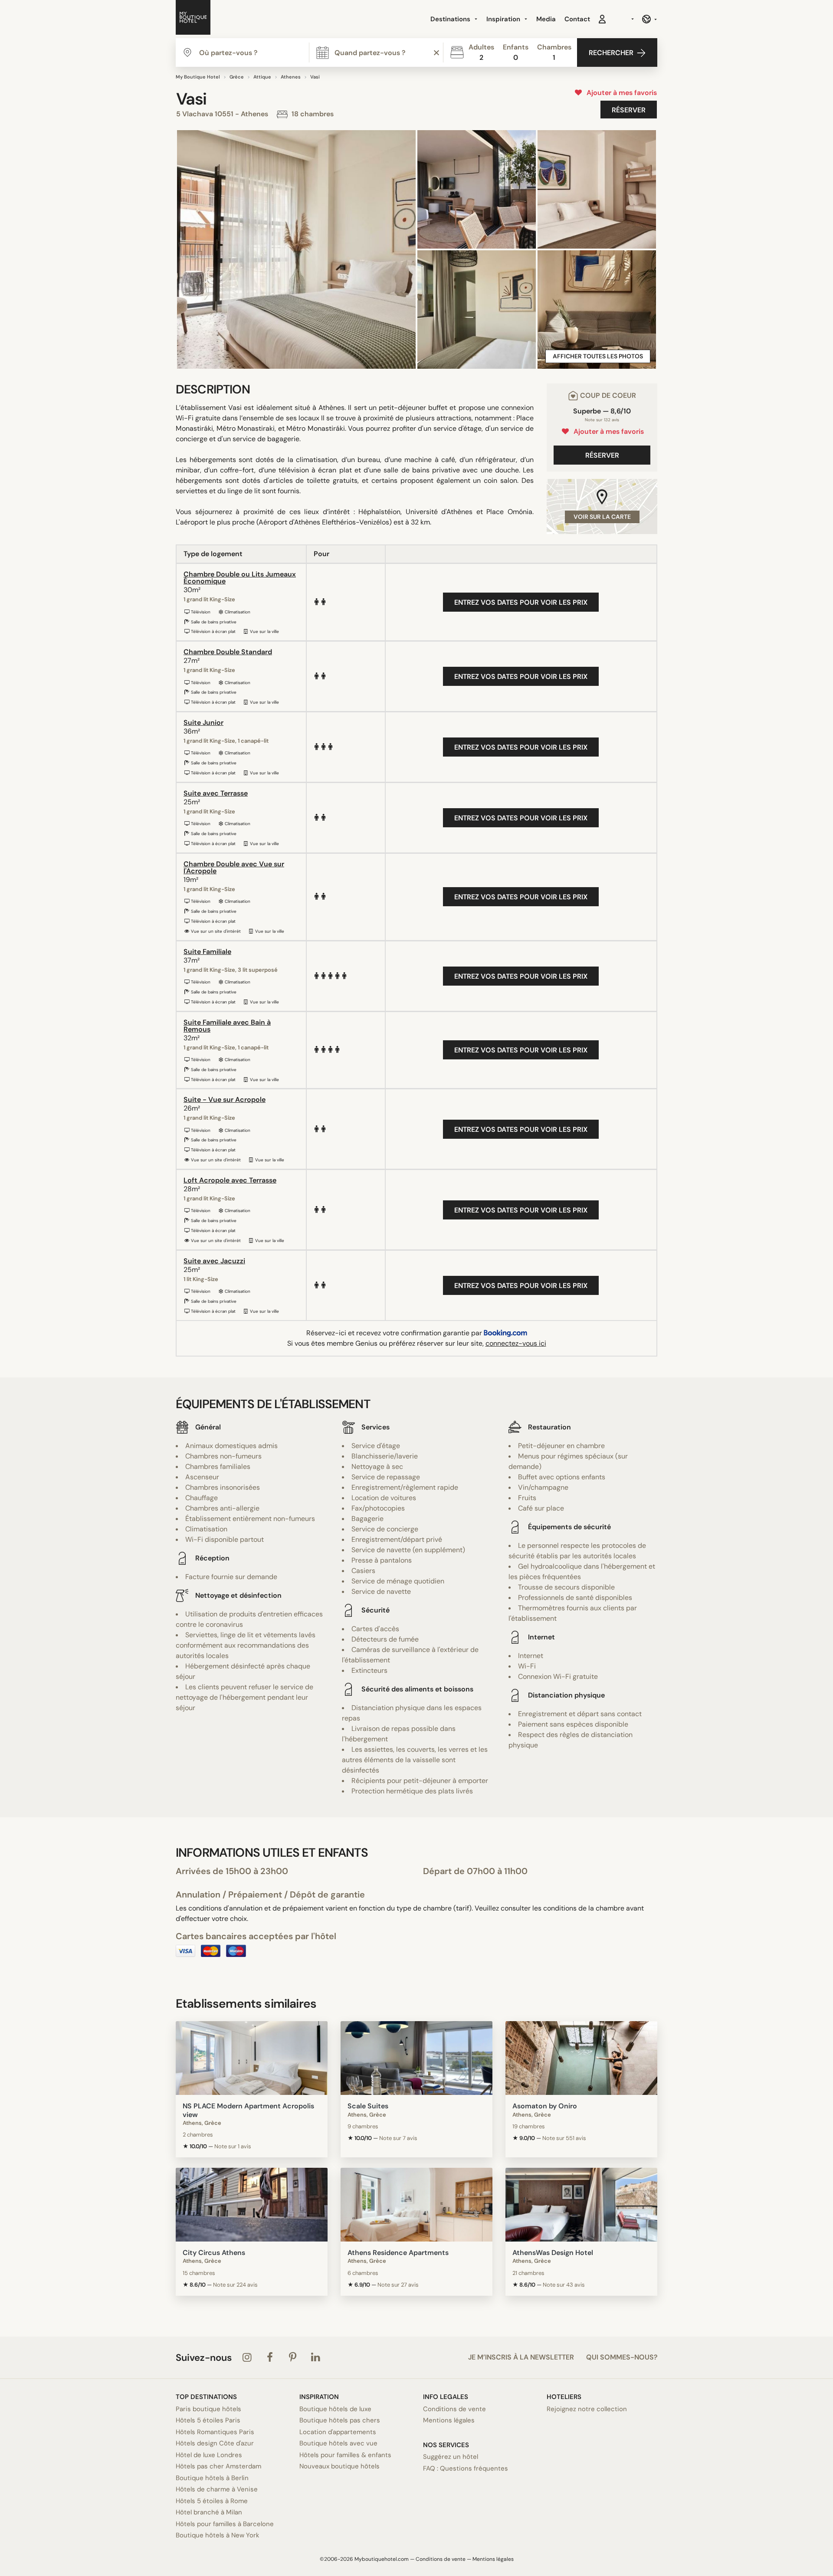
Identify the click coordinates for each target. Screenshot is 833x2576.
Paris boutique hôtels (208, 2409)
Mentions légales (449, 2420)
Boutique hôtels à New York (218, 2535)
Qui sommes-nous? (622, 2357)
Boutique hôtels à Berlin (212, 2478)
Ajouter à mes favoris (620, 93)
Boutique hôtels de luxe (335, 2409)
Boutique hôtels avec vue (338, 2443)
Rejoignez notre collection (587, 2409)
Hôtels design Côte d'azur (215, 2443)
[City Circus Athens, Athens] (252, 2205)
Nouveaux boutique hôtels (339, 2466)
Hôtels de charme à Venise (217, 2489)
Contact (577, 19)
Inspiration (504, 19)
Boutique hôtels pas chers (340, 2420)
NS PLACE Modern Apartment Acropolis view (248, 2110)
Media (546, 19)
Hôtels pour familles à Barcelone (225, 2524)
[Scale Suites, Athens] (416, 2058)
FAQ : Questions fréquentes (466, 2468)
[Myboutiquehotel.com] (193, 19)
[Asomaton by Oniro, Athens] (581, 2058)
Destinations (451, 19)
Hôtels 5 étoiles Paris (208, 2420)
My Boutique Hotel (198, 77)
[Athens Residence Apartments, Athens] (416, 2205)
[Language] (649, 19)
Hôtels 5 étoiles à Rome (212, 2501)
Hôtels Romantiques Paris (215, 2432)
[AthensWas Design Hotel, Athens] (581, 2205)
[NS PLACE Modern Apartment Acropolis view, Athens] (252, 2058)
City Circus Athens (214, 2253)
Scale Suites (368, 2106)
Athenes (291, 77)
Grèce (237, 77)
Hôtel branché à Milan (209, 2512)
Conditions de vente (454, 2409)
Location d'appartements (338, 2432)
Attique (262, 77)
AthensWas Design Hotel (553, 2253)
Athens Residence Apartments (398, 2253)
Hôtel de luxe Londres (209, 2455)
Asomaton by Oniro (545, 2106)
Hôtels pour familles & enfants (345, 2455)
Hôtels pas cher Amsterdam (218, 2466)
